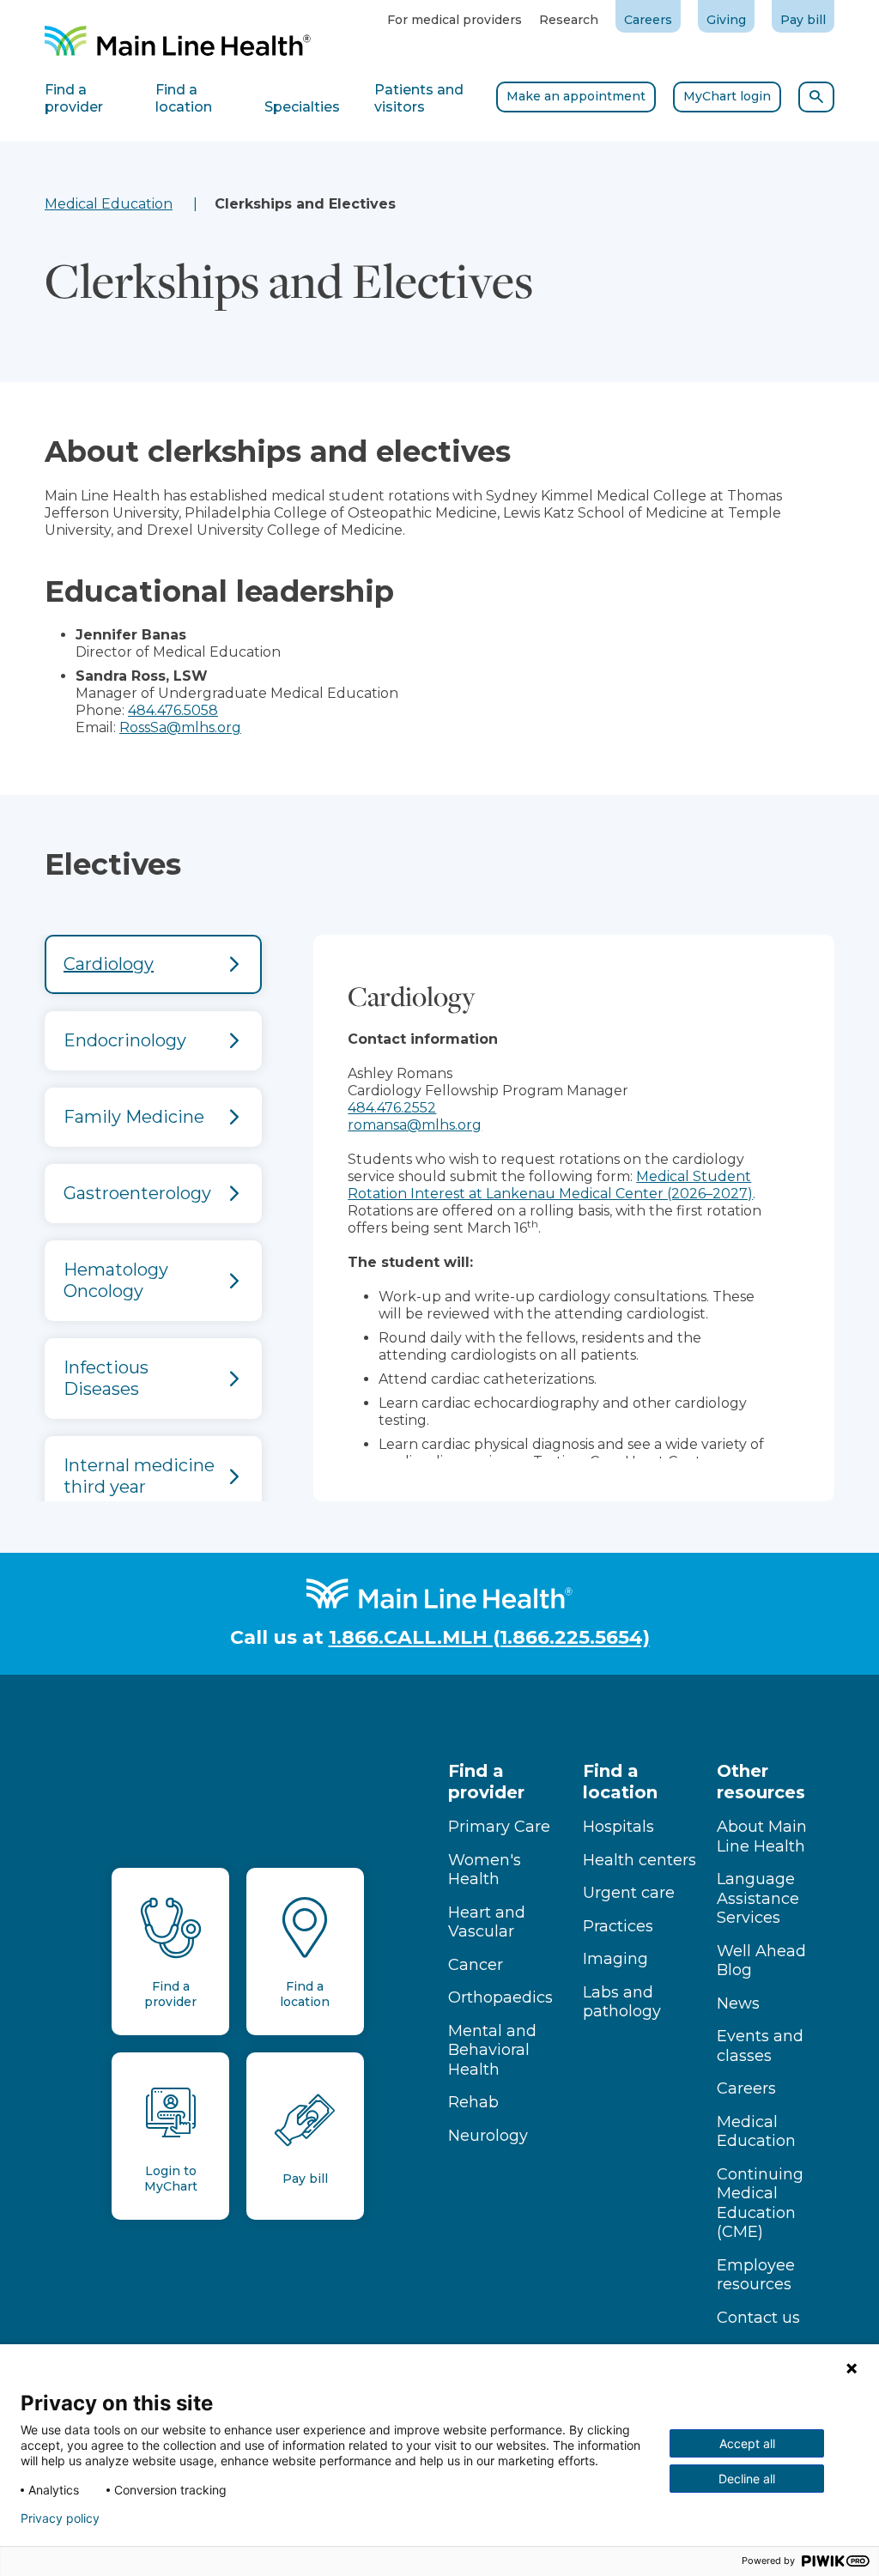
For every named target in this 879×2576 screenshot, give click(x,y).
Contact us (758, 2318)
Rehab (473, 2102)
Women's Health (485, 1870)
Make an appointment (576, 96)
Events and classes (760, 2046)
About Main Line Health (762, 1837)
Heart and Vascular (487, 1922)
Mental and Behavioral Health (492, 2050)
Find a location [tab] (184, 98)
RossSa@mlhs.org (180, 727)
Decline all (747, 2479)
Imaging (615, 1959)
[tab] (153, 964)
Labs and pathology (622, 2002)
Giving (726, 20)
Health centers (640, 1860)
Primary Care (499, 1827)
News (738, 2003)
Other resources (761, 1782)
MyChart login (727, 96)
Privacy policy (60, 2518)
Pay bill (803, 20)
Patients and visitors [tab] (419, 98)
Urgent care (629, 1893)
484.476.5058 (173, 710)
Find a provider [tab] (74, 98)
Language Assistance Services (758, 1898)
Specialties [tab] (302, 107)
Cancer (476, 1965)
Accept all (747, 2443)
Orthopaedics (500, 1997)
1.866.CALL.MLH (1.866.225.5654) (489, 1637)
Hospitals (618, 1827)
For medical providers (455, 20)
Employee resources (756, 2275)
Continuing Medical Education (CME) (760, 2203)
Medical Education (109, 204)
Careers (648, 20)
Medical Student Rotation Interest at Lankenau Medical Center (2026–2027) (550, 1185)
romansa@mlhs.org (415, 1125)
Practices (618, 1926)
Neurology (488, 2136)
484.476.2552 (392, 1108)
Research (569, 20)
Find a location (620, 1782)
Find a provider (486, 1782)
